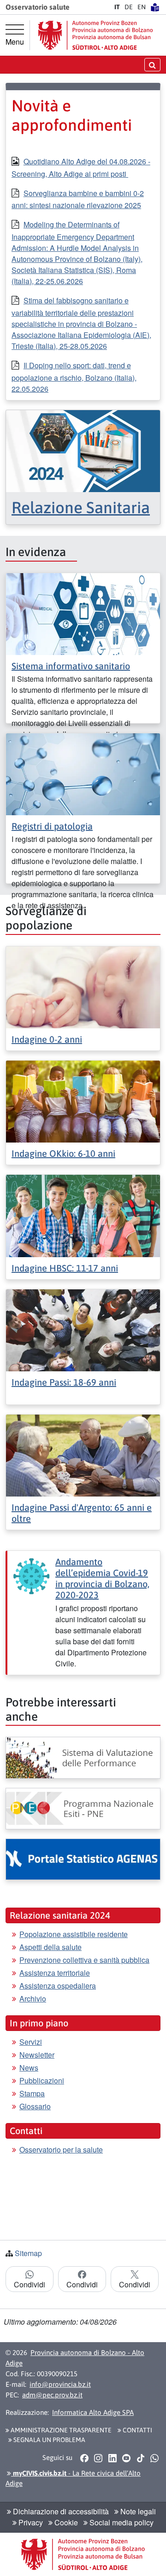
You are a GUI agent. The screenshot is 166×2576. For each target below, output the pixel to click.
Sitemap (28, 2253)
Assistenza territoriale (55, 1973)
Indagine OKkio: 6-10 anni (63, 1153)
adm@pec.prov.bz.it (52, 2395)
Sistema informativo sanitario (71, 666)
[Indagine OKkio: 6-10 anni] (83, 1100)
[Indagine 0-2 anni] (83, 986)
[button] (84, 2458)
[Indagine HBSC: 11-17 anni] (83, 1215)
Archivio (33, 1999)
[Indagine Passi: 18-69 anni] (83, 1329)
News (29, 2068)
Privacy (30, 2522)
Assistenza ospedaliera (58, 1986)
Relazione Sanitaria (81, 507)
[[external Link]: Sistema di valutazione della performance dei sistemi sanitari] (83, 1758)
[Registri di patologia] (83, 774)
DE (129, 7)
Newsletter (37, 2055)
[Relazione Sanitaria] (83, 450)
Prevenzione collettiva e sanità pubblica (84, 1960)
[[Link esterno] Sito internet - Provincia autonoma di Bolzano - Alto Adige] (95, 35)
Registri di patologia (52, 826)
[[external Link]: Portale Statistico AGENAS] (83, 1859)
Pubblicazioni (42, 2080)
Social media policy (121, 2522)
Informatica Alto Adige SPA (93, 2412)
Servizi (31, 2042)
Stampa (32, 2093)
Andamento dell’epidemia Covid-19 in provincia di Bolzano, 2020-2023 (102, 1578)
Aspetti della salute (50, 1947)
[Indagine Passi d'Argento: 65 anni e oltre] (83, 1454)
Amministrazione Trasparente (60, 2430)
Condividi (30, 2284)
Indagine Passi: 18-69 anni (64, 1382)
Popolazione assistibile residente (74, 1934)
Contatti (137, 2430)
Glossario (35, 2106)
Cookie (65, 2522)
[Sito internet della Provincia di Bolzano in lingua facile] (155, 7)
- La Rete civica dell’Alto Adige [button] (73, 2478)
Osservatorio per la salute (61, 2150)
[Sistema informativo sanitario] (83, 613)
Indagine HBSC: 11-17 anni (65, 1268)
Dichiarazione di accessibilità (60, 2511)
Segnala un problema (49, 2440)
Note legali (137, 2511)
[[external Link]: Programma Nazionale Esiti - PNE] (83, 1809)
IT (117, 7)
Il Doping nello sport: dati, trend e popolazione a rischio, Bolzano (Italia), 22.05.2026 (74, 377)
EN (142, 7)
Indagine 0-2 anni (47, 1039)
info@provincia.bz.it (60, 2384)
